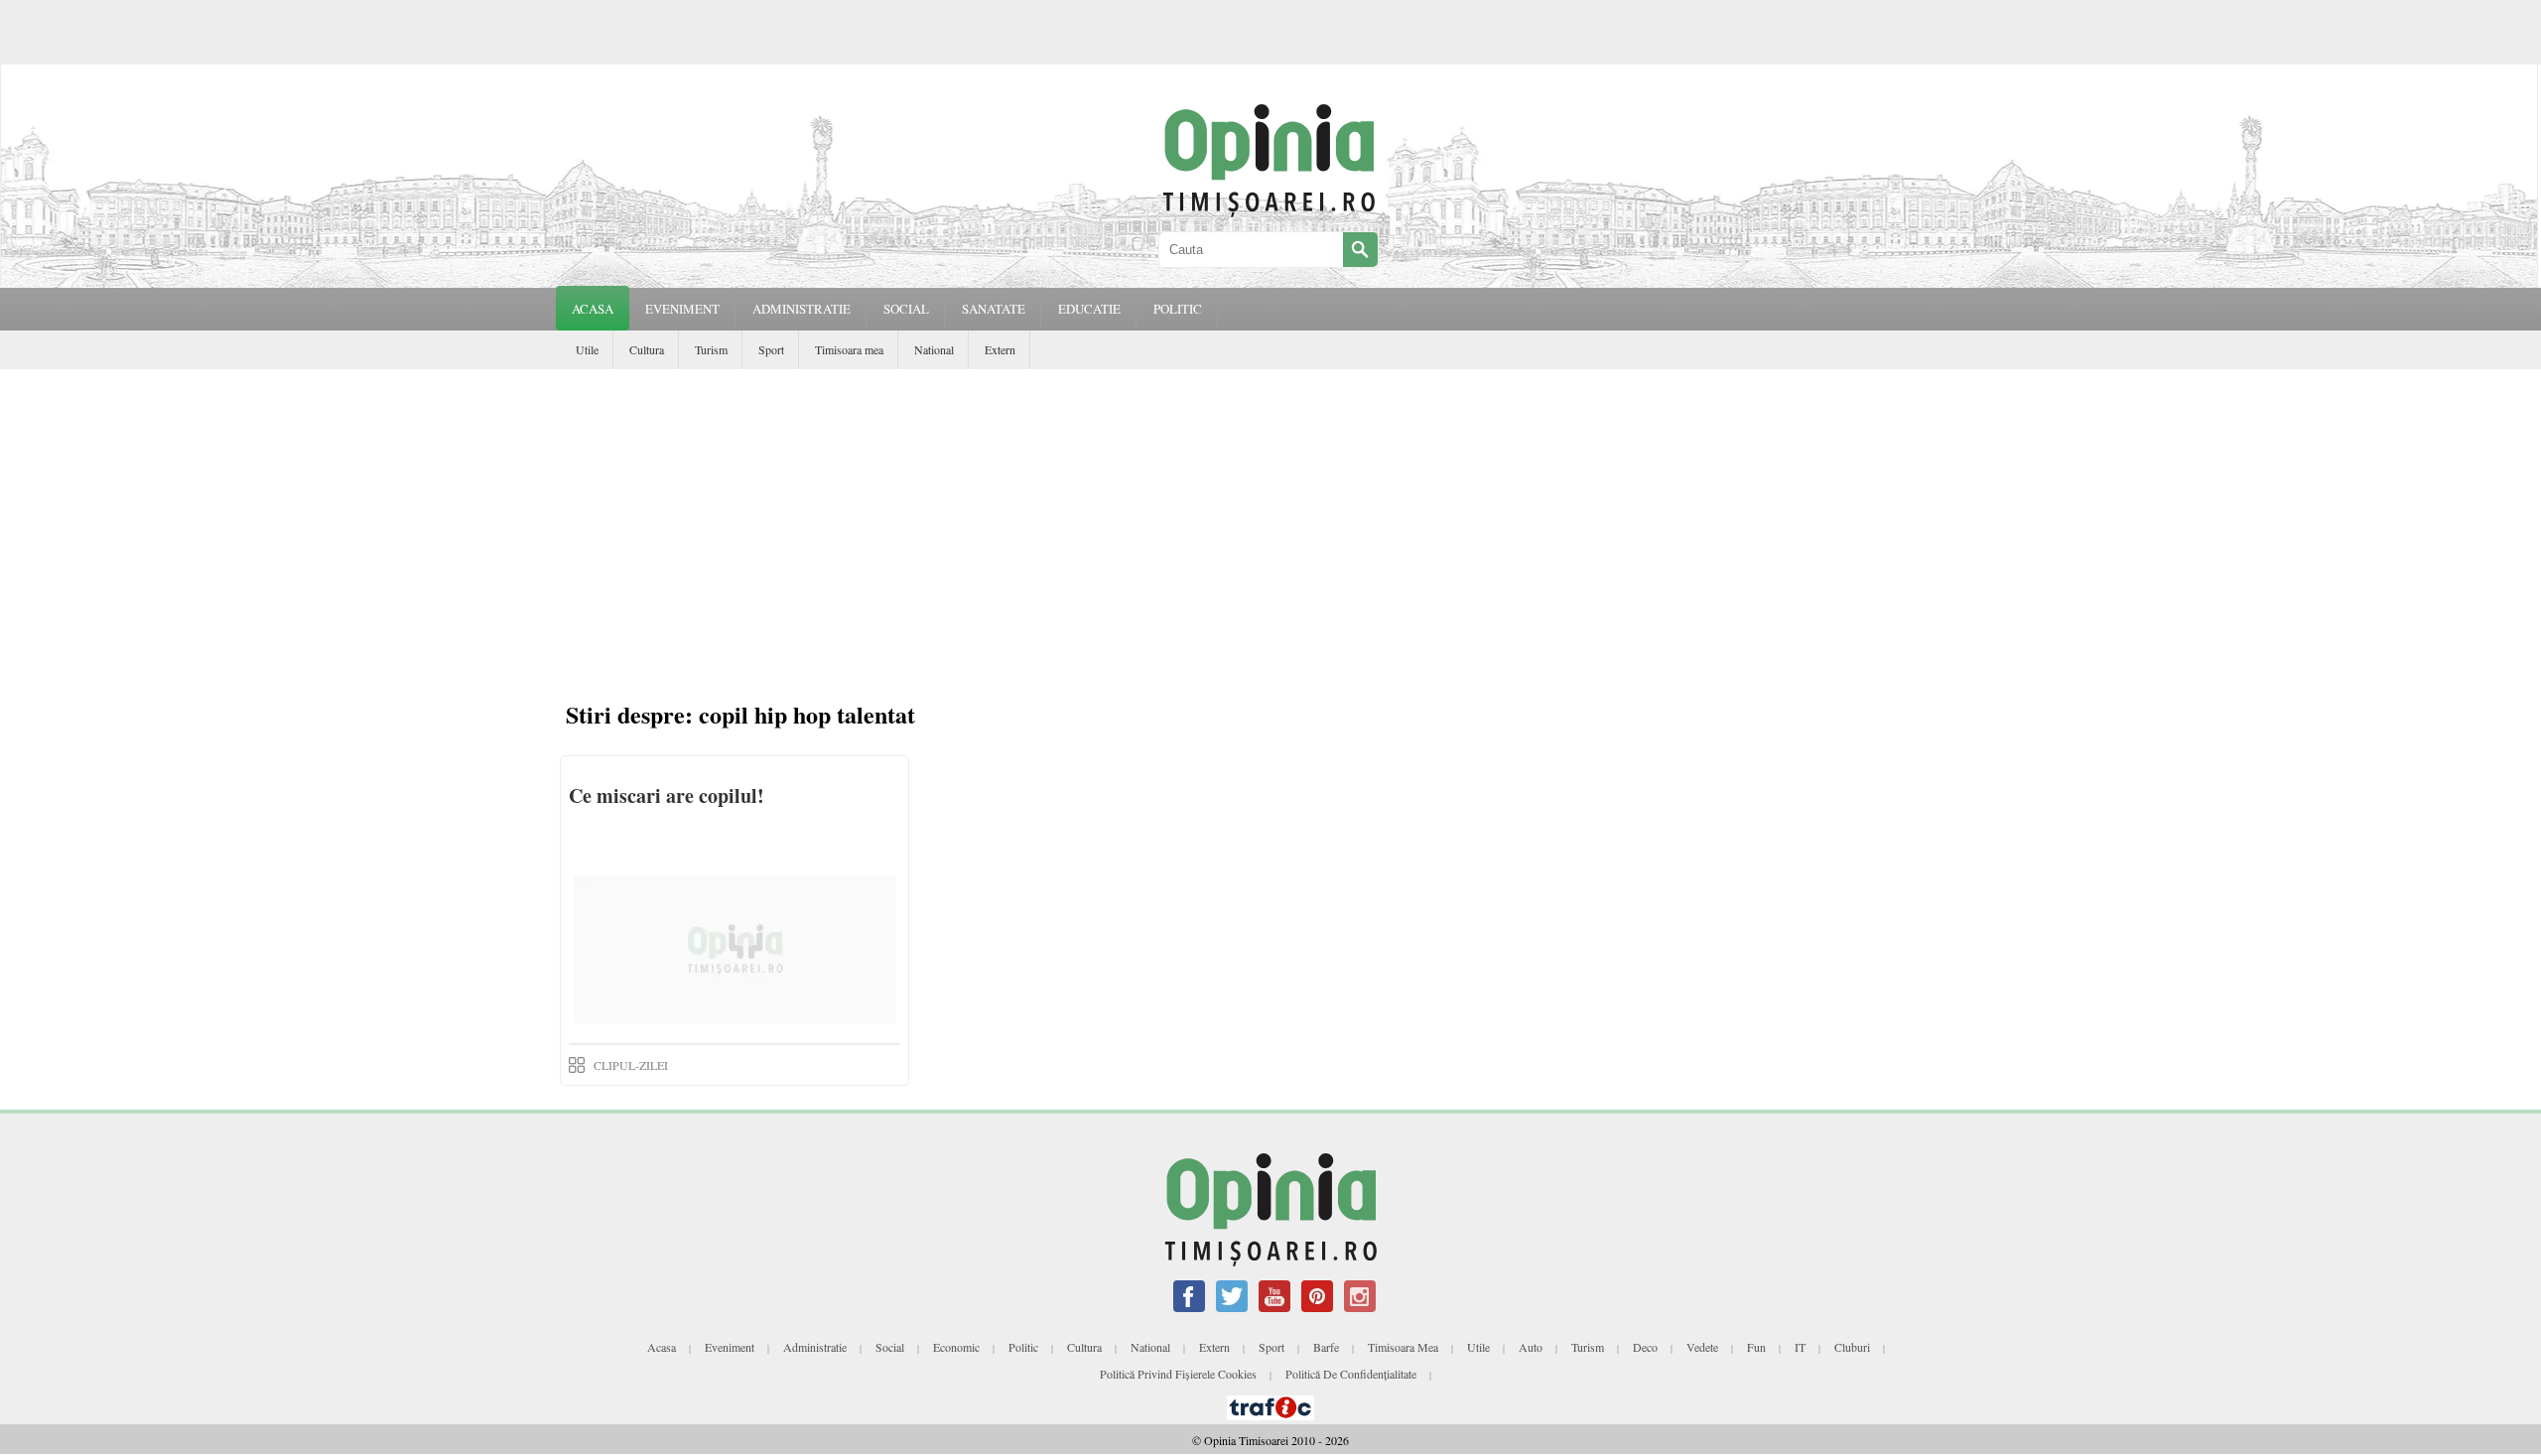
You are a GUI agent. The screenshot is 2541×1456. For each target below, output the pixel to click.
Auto (1531, 1347)
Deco (1645, 1347)
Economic (956, 1347)
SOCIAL (906, 309)
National (934, 349)
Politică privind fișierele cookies (1178, 1374)
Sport (771, 349)
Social (890, 1347)
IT (1800, 1347)
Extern (1000, 349)
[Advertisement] (1270, 518)
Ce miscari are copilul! (667, 795)
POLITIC (1178, 309)
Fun (1756, 1347)
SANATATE (994, 309)
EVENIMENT (682, 309)
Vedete (1702, 1347)
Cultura (647, 349)
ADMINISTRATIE (802, 309)
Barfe (1326, 1347)
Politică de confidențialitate (1351, 1374)
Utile (587, 349)
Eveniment (730, 1347)
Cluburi (1852, 1347)
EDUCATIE (1089, 309)
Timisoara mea (849, 349)
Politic (1023, 1347)
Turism (711, 349)
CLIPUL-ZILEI (631, 1065)
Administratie (815, 1347)
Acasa (593, 309)
